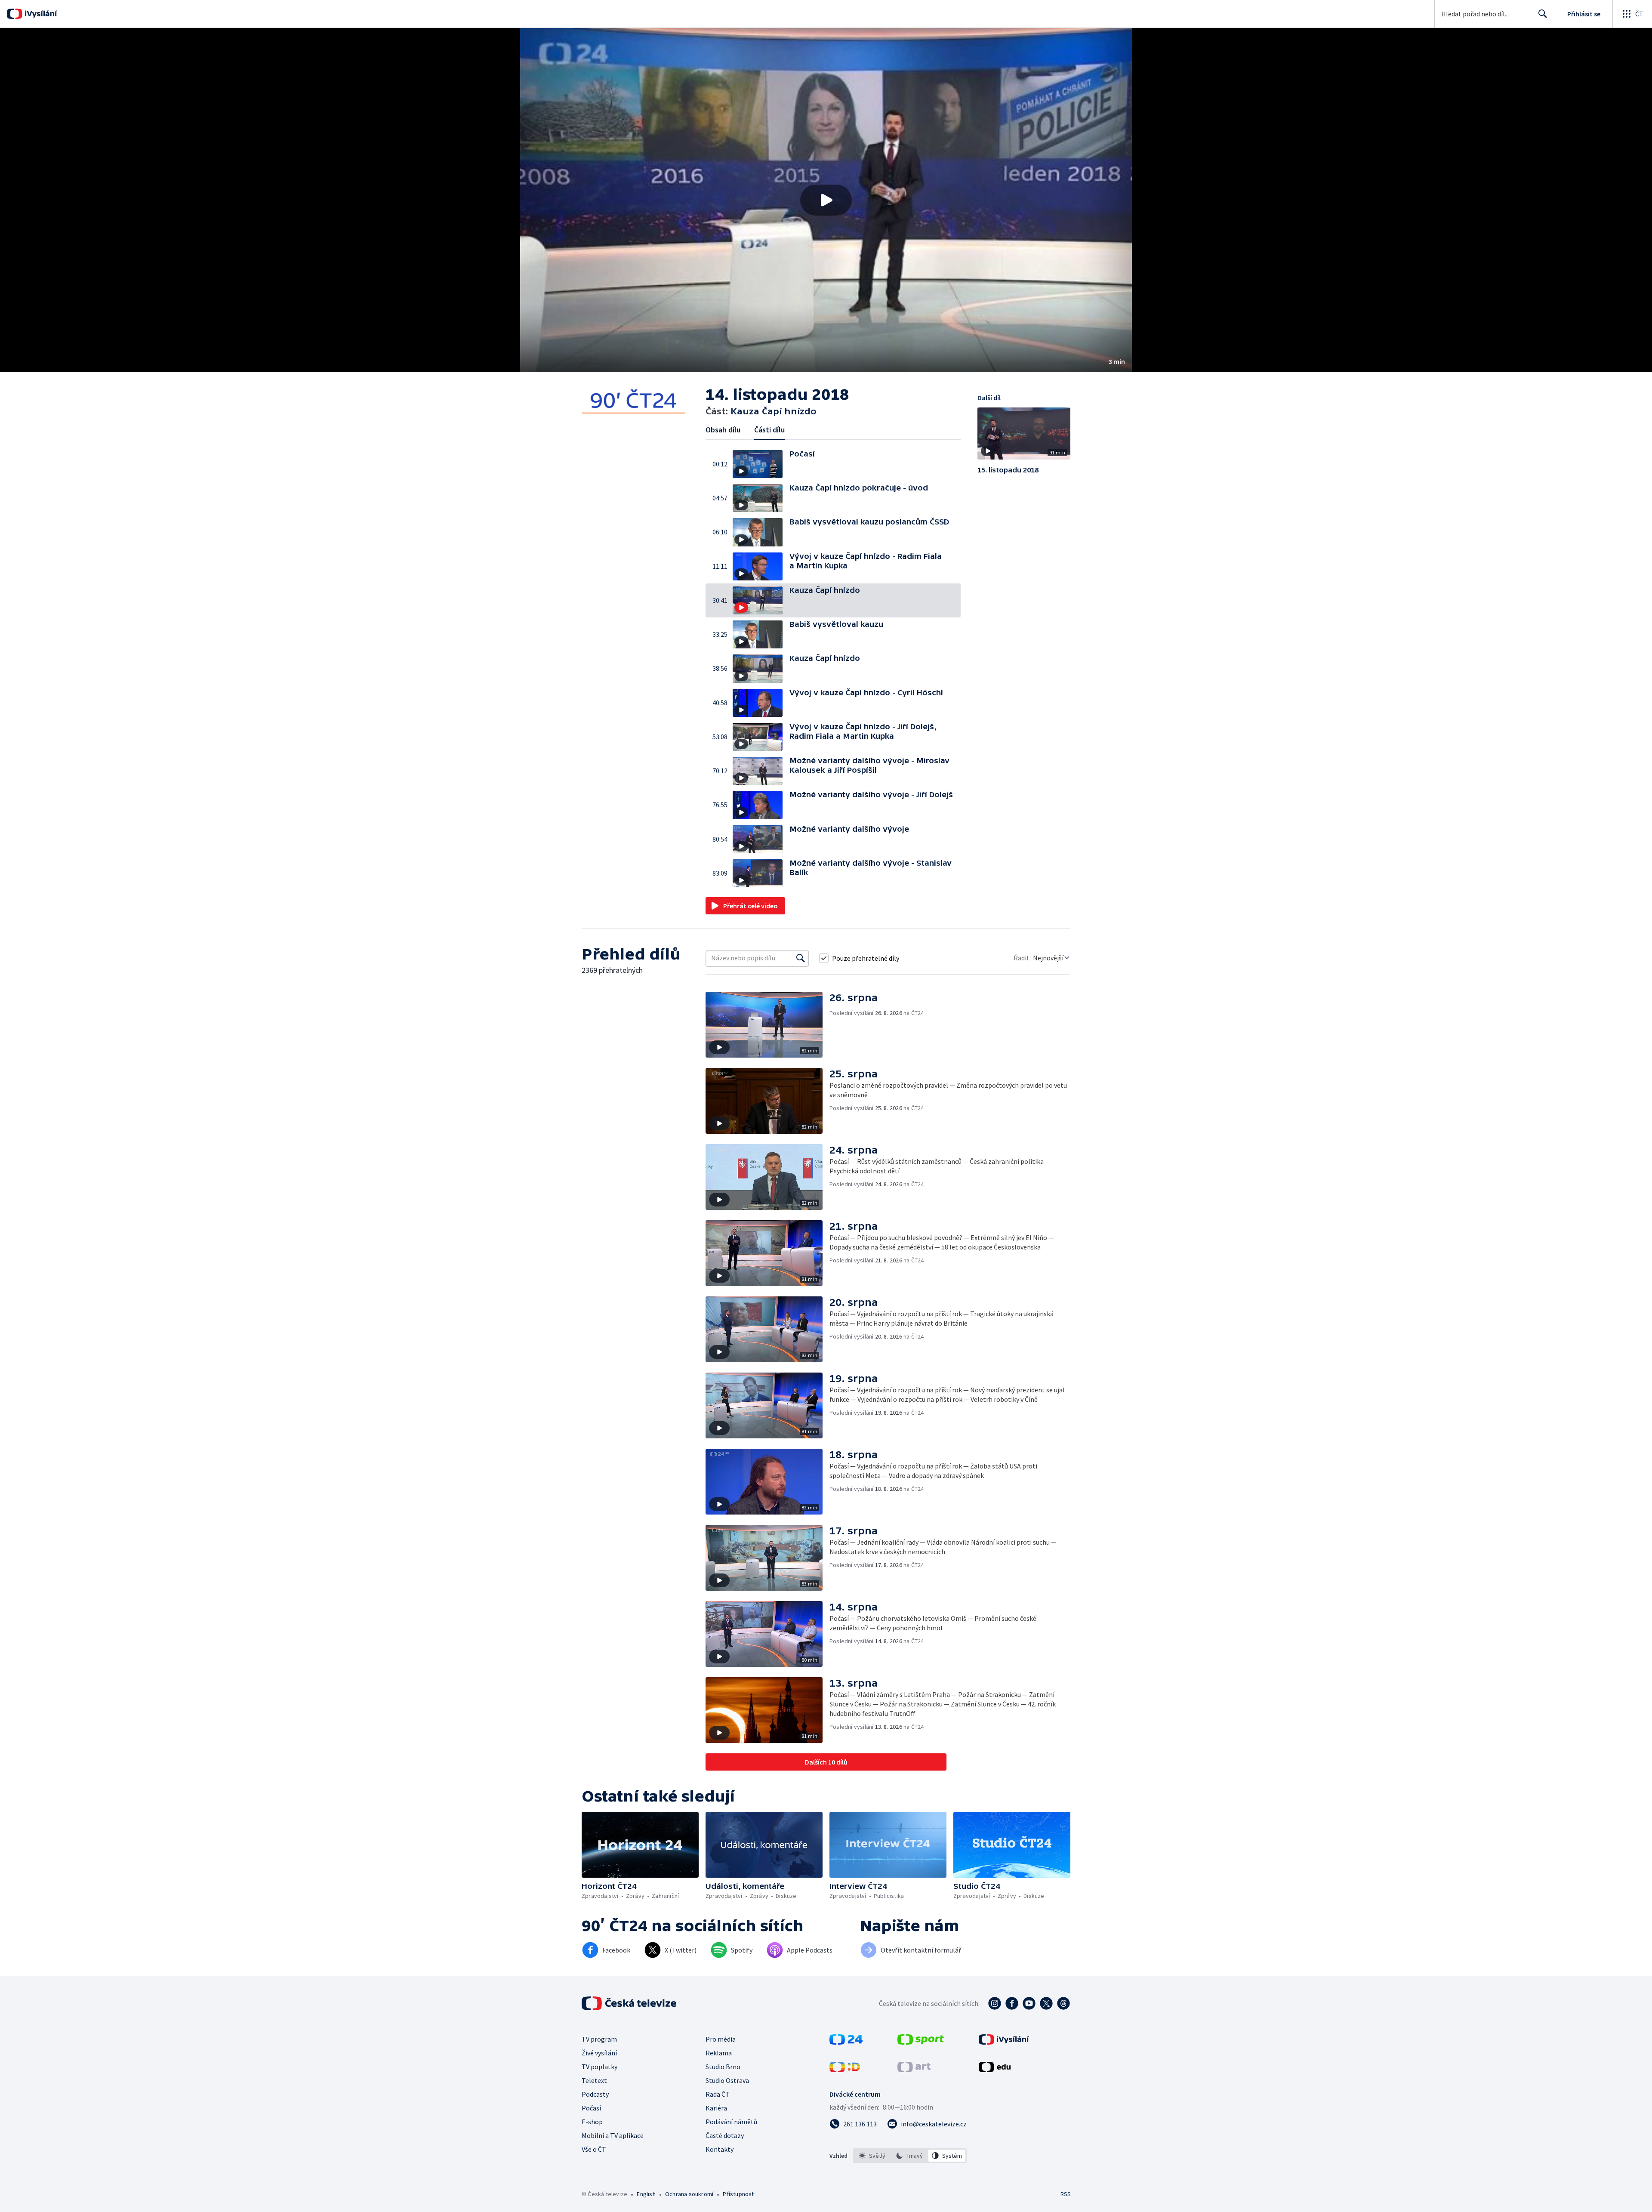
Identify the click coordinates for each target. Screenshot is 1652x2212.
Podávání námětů (731, 2122)
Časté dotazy (725, 2135)
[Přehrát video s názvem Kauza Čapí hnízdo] (826, 200)
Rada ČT (718, 2094)
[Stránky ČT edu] (995, 2070)
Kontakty (720, 2149)
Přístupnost (738, 2194)
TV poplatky (599, 2067)
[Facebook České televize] (1012, 2003)
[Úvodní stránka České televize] (630, 2003)
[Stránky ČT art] (914, 2070)
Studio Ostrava (727, 2080)
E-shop (592, 2122)
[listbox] (910, 2156)
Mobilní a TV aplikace (613, 2135)
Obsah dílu (723, 430)
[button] (826, 200)
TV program (599, 2039)
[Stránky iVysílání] (1004, 2042)
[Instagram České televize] (995, 2003)
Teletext (594, 2080)
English (646, 2194)
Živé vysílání (599, 2053)
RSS (1066, 2194)
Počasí (591, 2108)
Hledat (1543, 14)
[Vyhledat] (801, 958)
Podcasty (595, 2094)
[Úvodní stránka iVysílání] (40, 14)
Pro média (721, 2039)
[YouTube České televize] (1029, 2003)
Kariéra (716, 2108)
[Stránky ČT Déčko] (845, 2070)
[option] (872, 2156)
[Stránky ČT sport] (921, 2042)
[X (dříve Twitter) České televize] (1046, 2003)
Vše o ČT (594, 2149)
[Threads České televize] (1063, 2003)
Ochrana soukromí (689, 2194)
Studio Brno (723, 2067)
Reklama (719, 2053)
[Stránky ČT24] (846, 2042)
